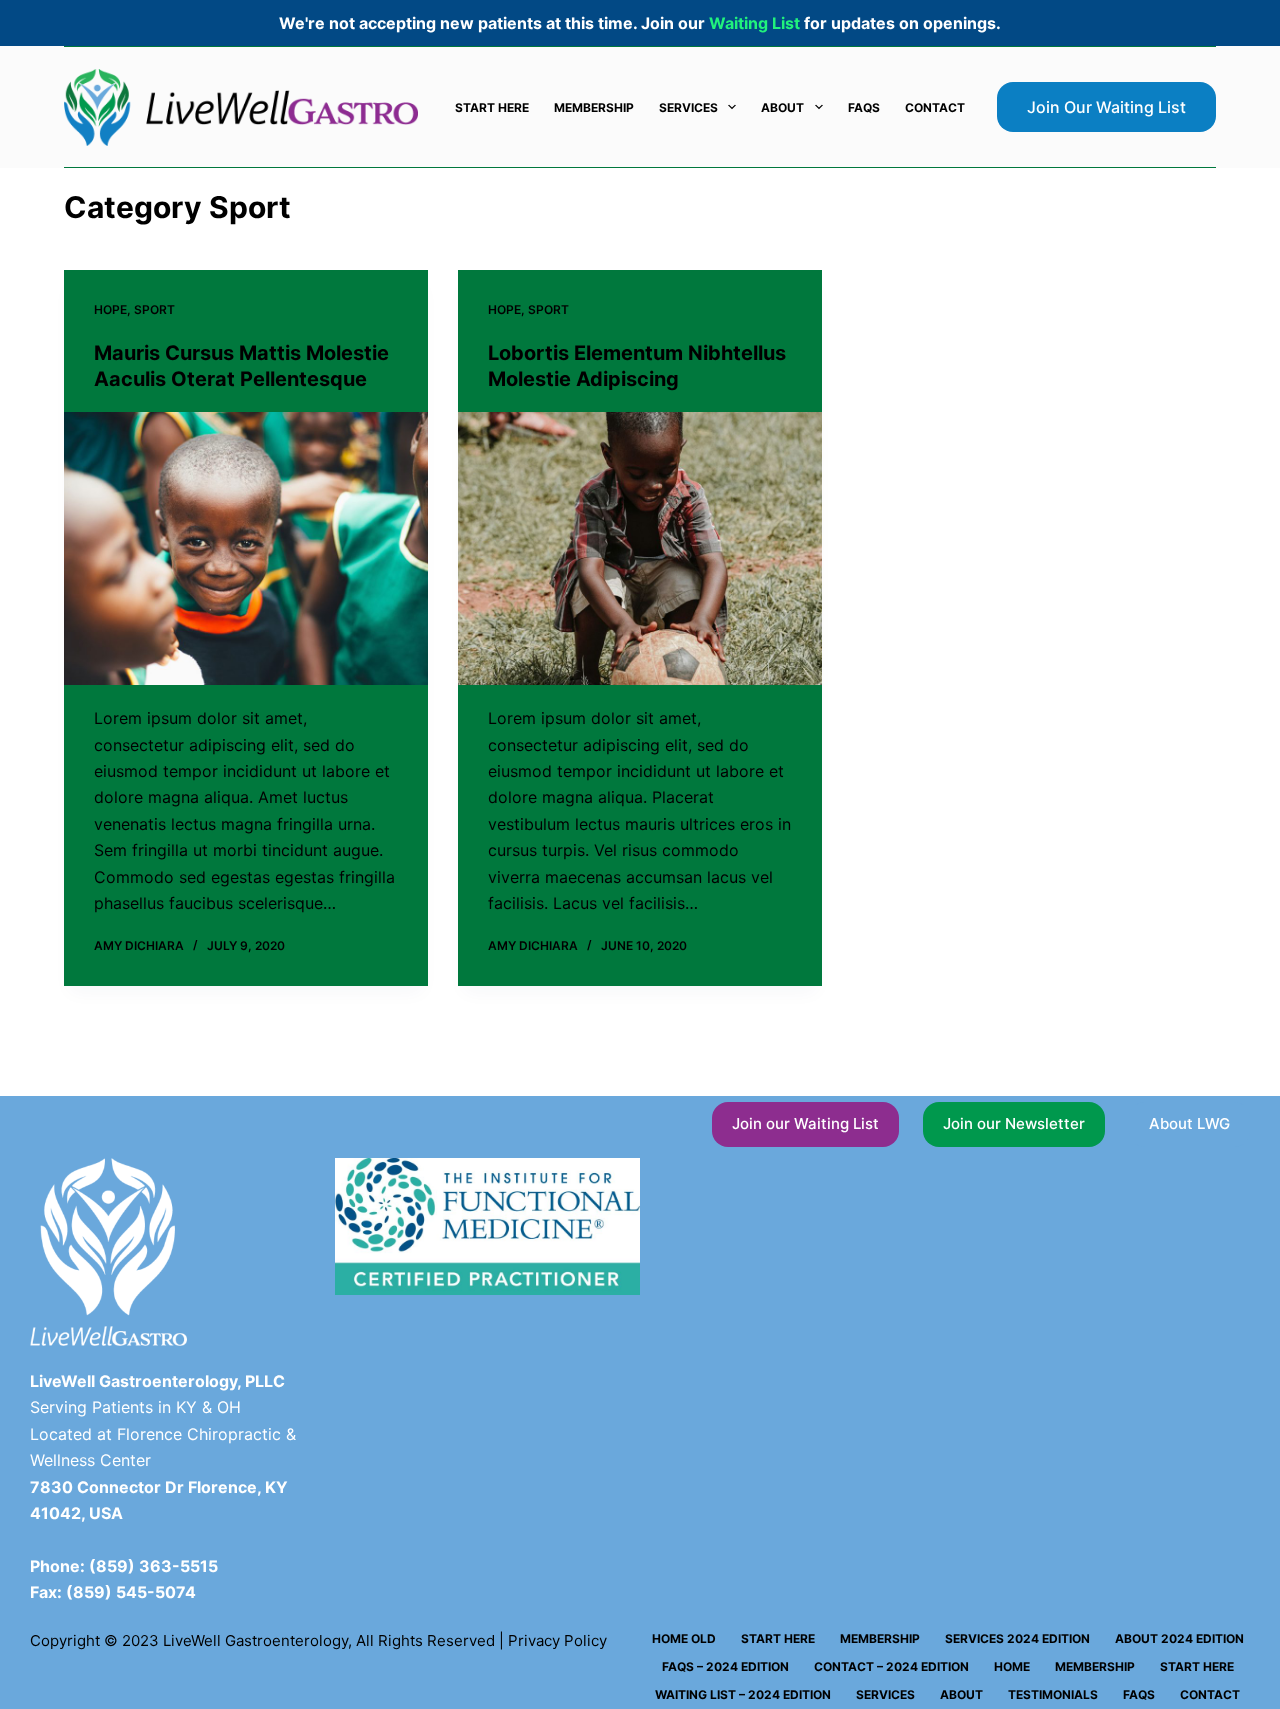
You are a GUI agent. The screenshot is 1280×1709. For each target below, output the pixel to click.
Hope (110, 309)
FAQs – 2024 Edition (725, 1666)
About (782, 107)
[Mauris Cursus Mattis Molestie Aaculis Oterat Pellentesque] (246, 548)
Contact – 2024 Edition (891, 1666)
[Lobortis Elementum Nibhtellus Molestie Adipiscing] (640, 548)
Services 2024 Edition (1017, 1638)
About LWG (1189, 1123)
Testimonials (1053, 1694)
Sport (154, 309)
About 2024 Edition (1179, 1638)
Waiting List (754, 23)
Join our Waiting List (805, 1123)
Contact (935, 107)
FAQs (864, 107)
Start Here (492, 107)
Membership (594, 107)
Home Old (684, 1638)
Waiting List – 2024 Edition (743, 1694)
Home (1012, 1666)
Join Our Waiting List (1106, 107)
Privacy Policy (557, 1640)
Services (688, 107)
